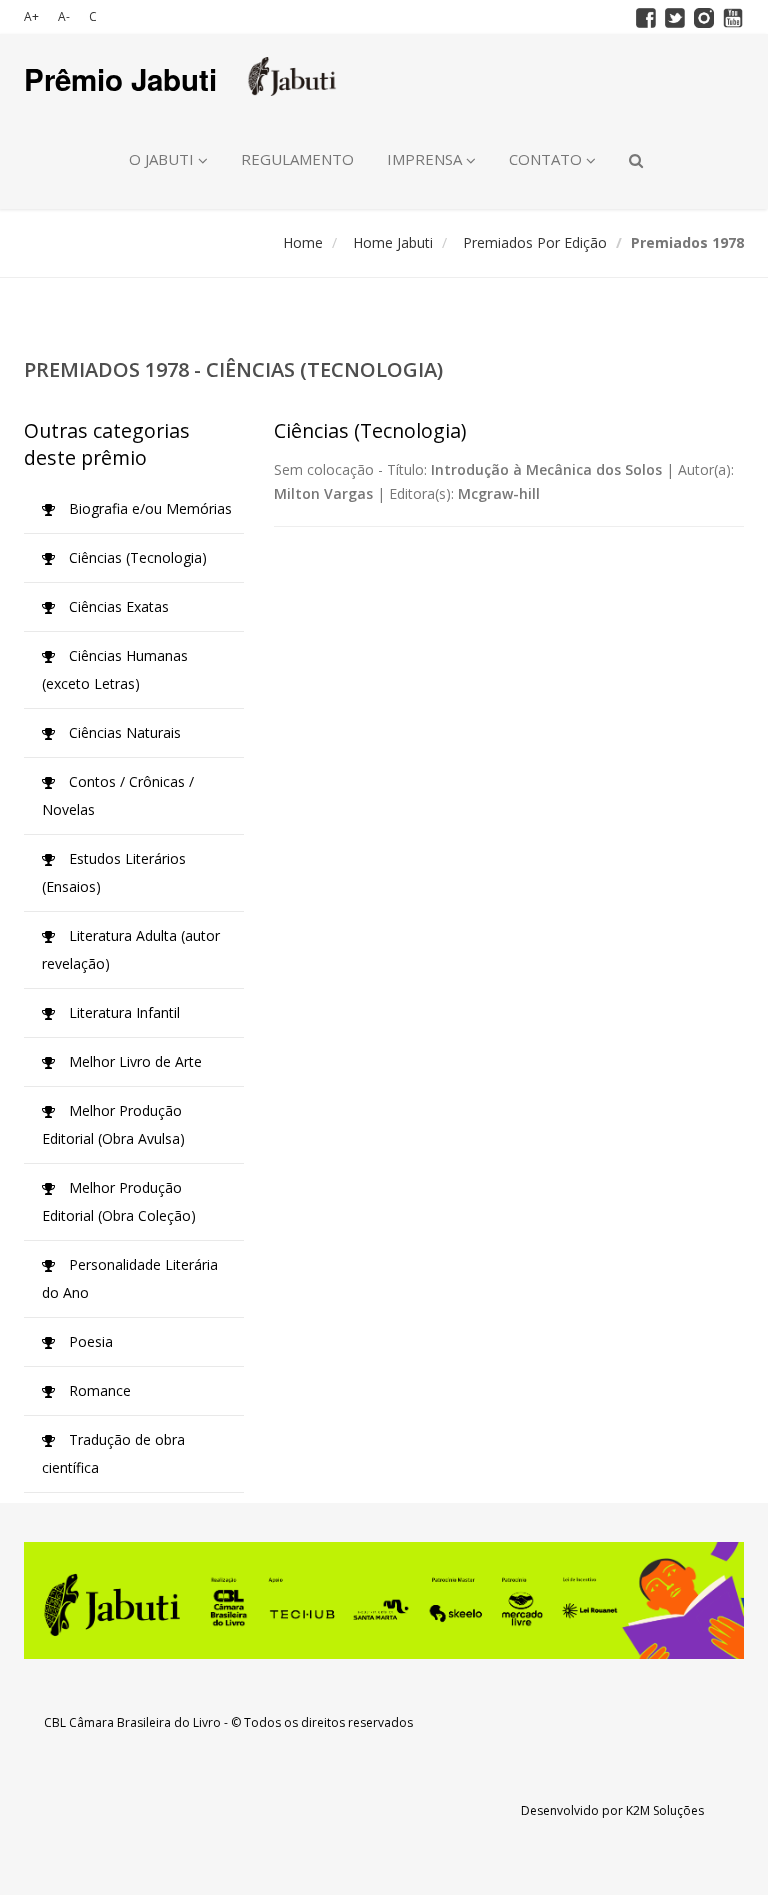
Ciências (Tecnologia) (136, 557)
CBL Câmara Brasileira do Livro (132, 1722)
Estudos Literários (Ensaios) (114, 872)
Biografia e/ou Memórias (148, 508)
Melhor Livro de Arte (133, 1061)
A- (64, 16)
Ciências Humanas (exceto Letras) (115, 669)
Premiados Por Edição (535, 242)
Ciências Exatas (117, 606)
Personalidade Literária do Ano (130, 1278)
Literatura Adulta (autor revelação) (131, 949)
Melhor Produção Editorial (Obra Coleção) (119, 1201)
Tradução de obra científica (113, 1453)
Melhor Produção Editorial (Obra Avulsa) (113, 1124)
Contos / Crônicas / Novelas (118, 795)
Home (303, 242)
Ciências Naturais (123, 732)
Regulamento (297, 159)
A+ (31, 16)
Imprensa (426, 159)
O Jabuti (163, 159)
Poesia (89, 1341)
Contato (547, 159)
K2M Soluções (665, 1810)
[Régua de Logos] (384, 1600)
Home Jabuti (393, 242)
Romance (98, 1390)
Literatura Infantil (122, 1012)
